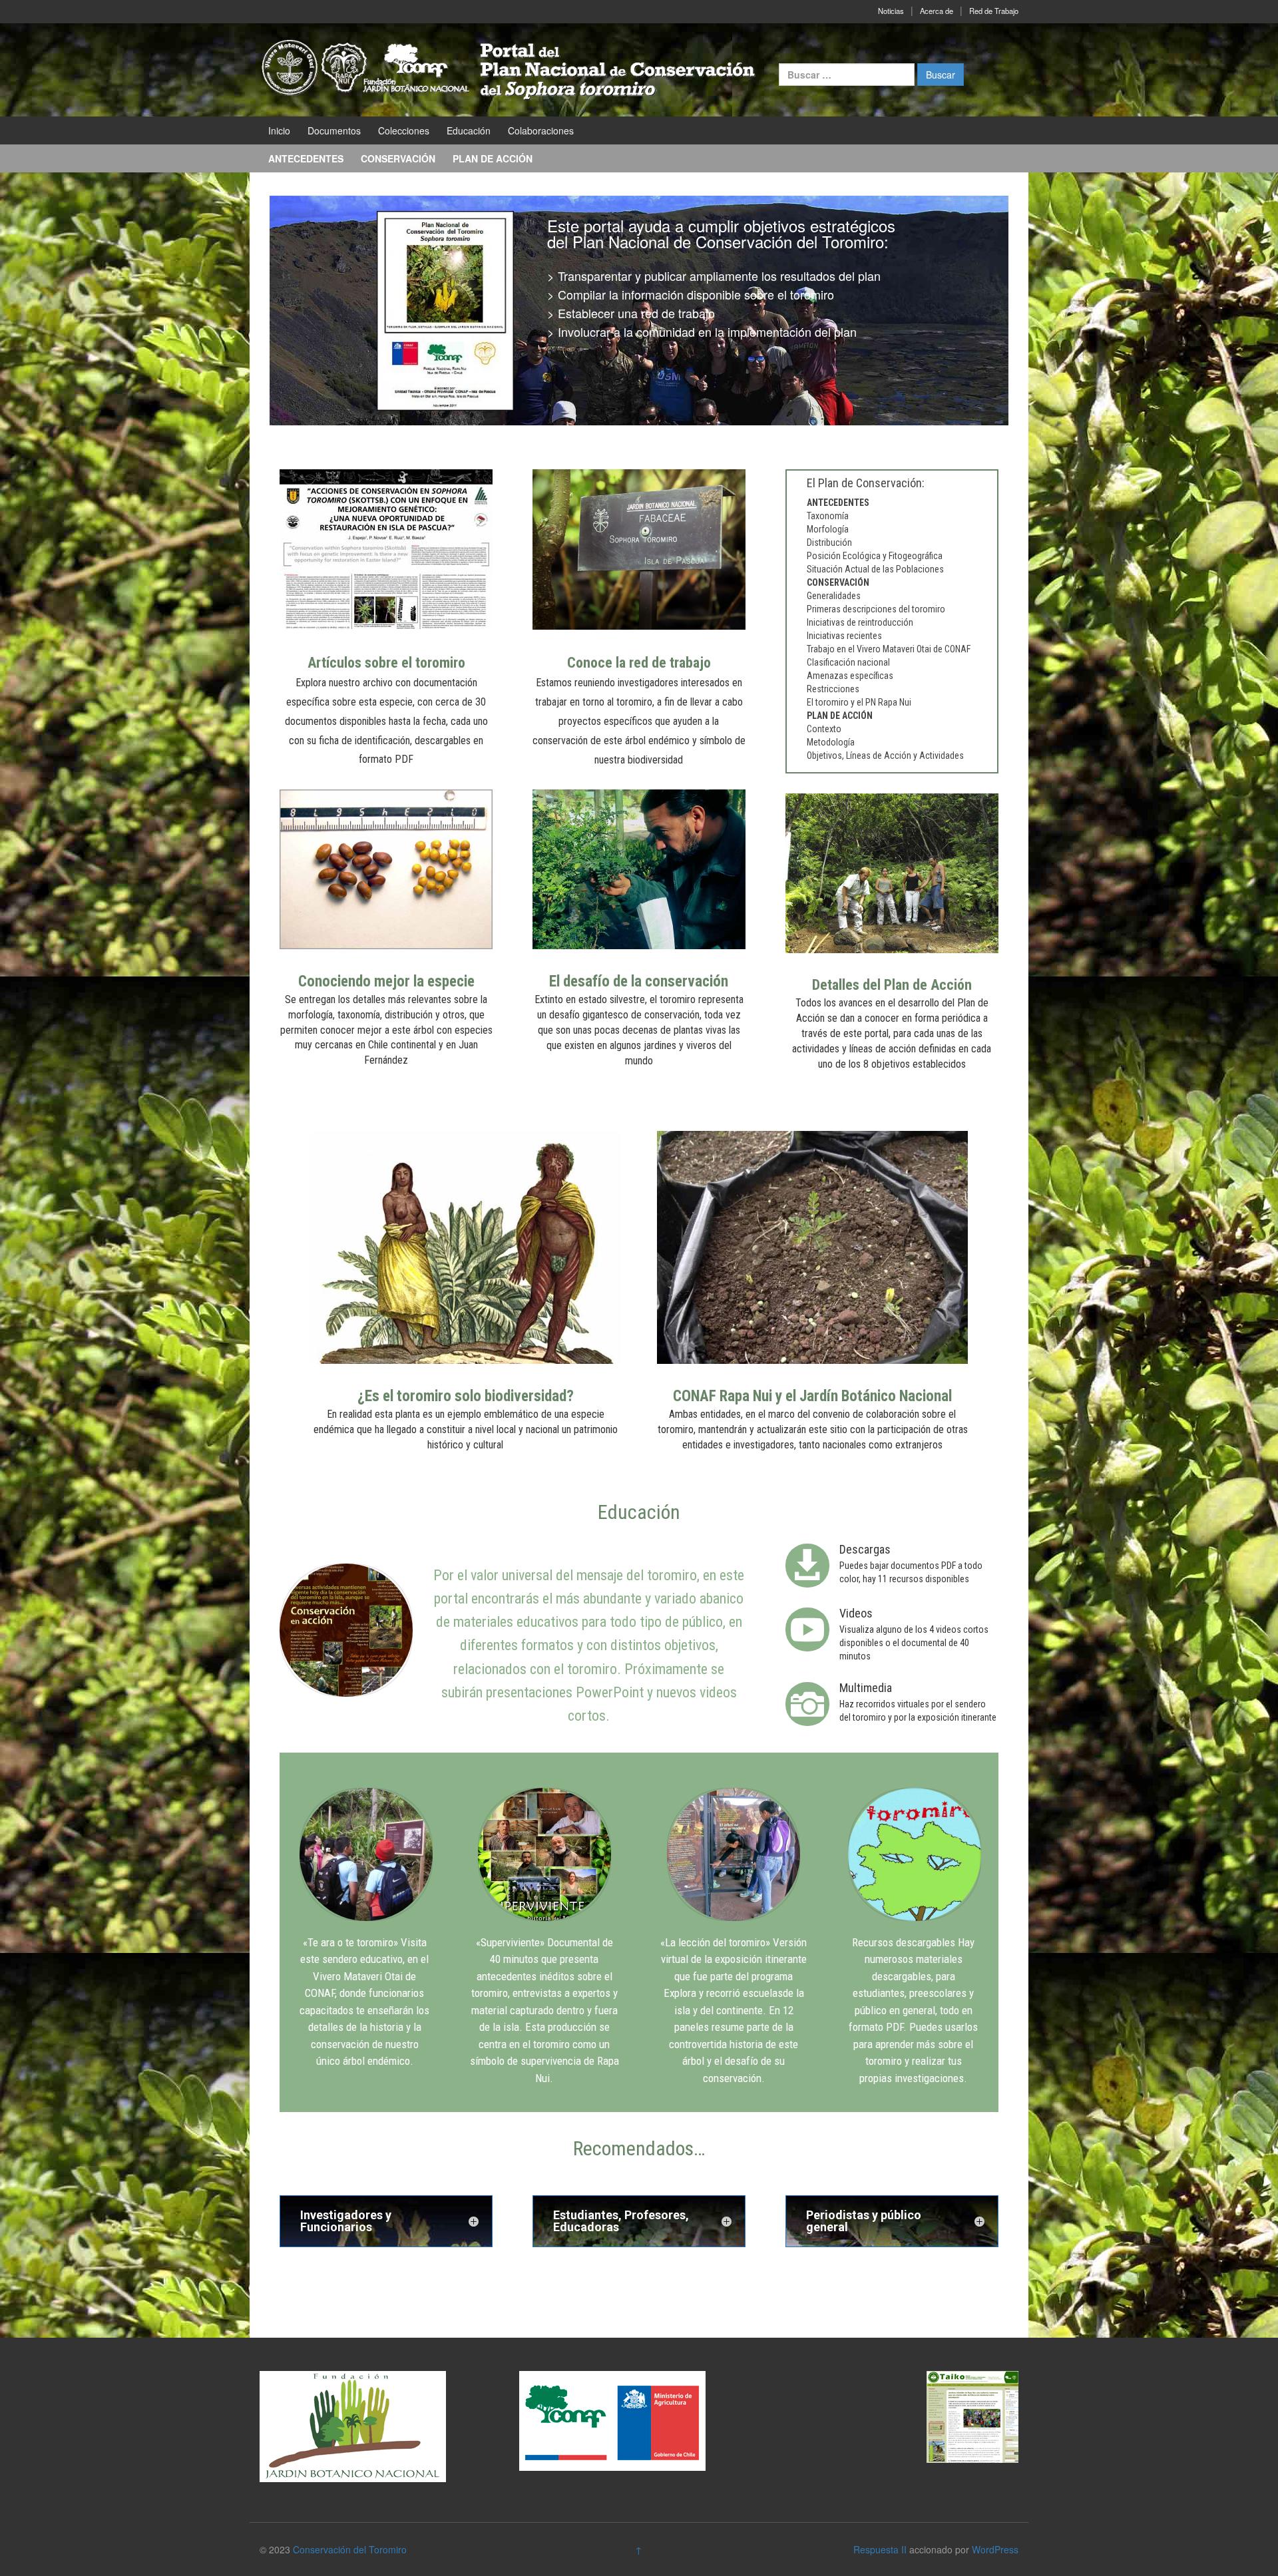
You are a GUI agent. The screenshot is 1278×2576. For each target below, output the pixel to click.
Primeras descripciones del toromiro (876, 609)
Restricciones (833, 689)
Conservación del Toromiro (350, 2549)
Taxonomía (828, 516)
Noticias (891, 11)
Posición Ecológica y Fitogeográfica (875, 556)
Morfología (828, 529)
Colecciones (404, 130)
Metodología (831, 742)
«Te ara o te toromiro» (350, 1942)
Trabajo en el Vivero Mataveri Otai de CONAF (889, 649)
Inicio (279, 130)
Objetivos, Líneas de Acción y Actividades (885, 755)
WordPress (995, 2549)
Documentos (334, 130)
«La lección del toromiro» (715, 1942)
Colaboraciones (541, 130)
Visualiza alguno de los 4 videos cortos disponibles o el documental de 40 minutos (914, 1643)
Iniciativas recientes (844, 636)
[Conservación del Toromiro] (509, 69)
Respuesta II (880, 2549)
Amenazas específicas (850, 676)
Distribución (829, 542)
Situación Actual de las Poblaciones (875, 569)
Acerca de (937, 11)
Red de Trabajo (994, 11)
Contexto (824, 729)
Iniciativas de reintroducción (860, 622)
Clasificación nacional (848, 662)
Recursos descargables (904, 1942)
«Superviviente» (510, 1942)
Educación (469, 130)
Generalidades (834, 596)
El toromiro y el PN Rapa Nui (859, 702)
